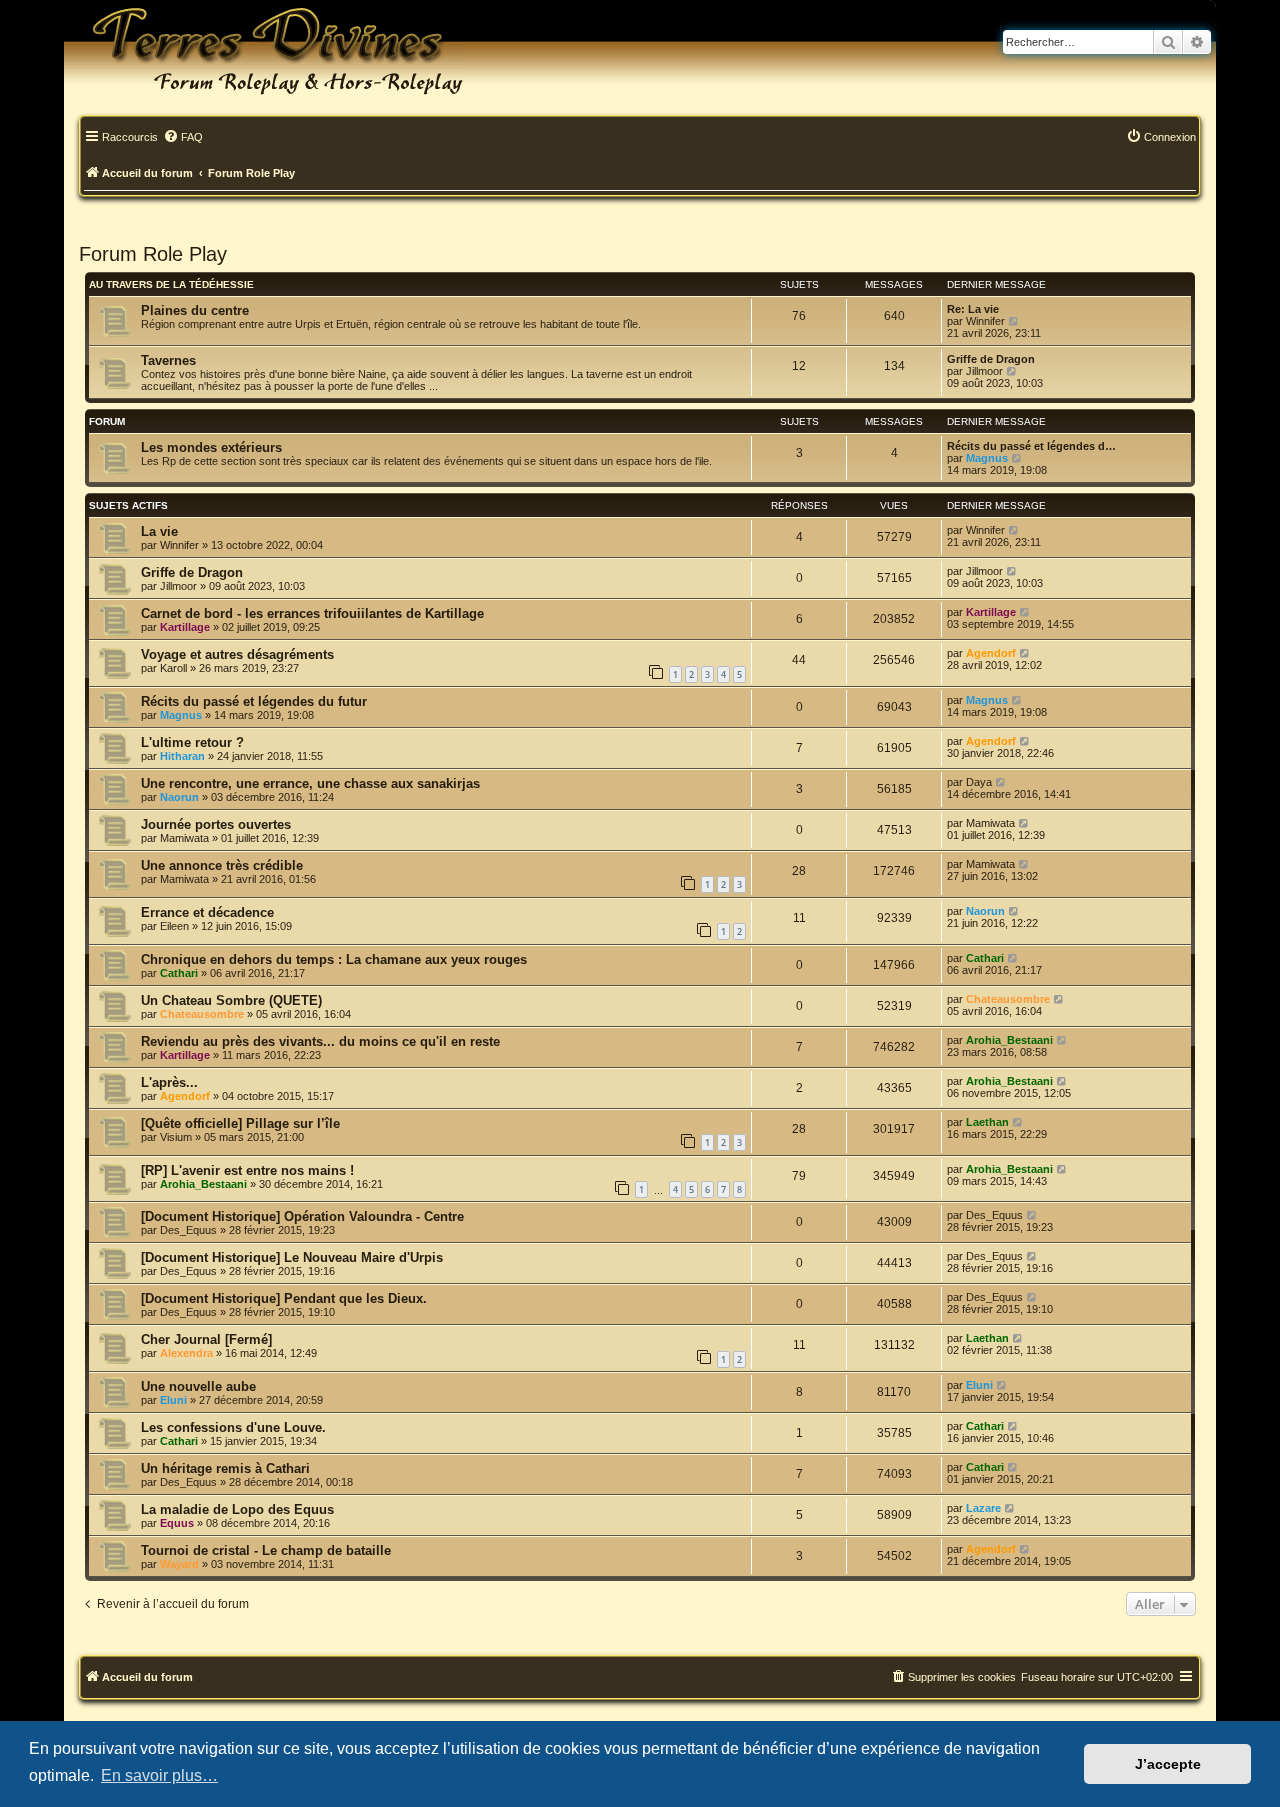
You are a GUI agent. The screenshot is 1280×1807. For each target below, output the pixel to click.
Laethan (987, 1122)
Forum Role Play (153, 254)
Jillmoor (984, 371)
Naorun (179, 797)
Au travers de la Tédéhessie (171, 284)
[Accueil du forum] (264, 50)
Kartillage (185, 627)
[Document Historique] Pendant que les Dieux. (284, 1298)
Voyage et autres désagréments (237, 654)
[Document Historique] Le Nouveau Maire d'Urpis (292, 1257)
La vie (159, 531)
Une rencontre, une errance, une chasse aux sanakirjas (310, 783)
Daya (979, 782)
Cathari (179, 973)
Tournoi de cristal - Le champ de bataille (266, 1550)
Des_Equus (188, 1230)
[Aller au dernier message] (1014, 530)
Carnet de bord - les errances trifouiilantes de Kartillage (312, 613)
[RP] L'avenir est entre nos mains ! (247, 1170)
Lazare (983, 1508)
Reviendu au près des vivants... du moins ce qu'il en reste (320, 1041)
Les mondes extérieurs (211, 447)
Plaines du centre (195, 310)
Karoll (173, 668)
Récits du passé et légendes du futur (254, 701)
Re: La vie (973, 309)
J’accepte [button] (1168, 1764)
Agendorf (991, 653)
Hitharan (182, 756)
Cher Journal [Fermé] (206, 1339)
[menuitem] (183, 138)
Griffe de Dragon (991, 359)
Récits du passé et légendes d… (1031, 446)
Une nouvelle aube (198, 1386)
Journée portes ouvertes (216, 824)
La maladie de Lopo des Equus (237, 1509)
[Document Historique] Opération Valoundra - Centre (302, 1216)
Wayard (179, 1564)
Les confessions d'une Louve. (233, 1427)
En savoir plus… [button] (159, 1775)
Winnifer (985, 321)
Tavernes (168, 360)
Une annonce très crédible (222, 865)
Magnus (987, 458)
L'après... (169, 1082)
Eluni (173, 1400)
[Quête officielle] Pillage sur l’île (240, 1123)
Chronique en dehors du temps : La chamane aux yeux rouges (334, 959)
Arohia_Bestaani (1009, 1040)
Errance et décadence (207, 912)
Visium (176, 1137)
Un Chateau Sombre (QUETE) (231, 1000)
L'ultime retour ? (192, 742)
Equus (177, 1523)
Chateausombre (202, 1014)
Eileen (174, 926)
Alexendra (186, 1353)
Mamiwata (184, 838)
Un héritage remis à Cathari (225, 1468)
